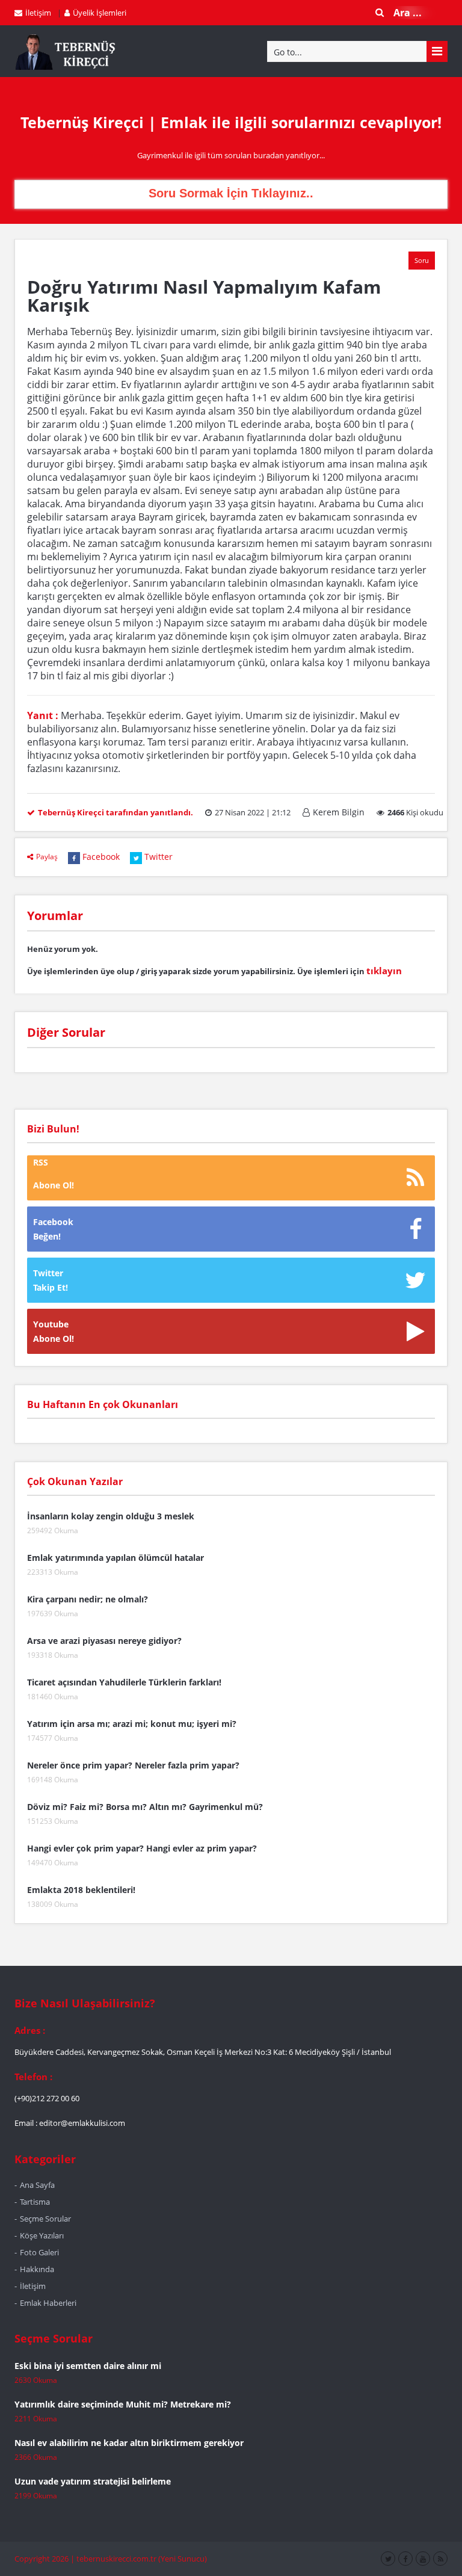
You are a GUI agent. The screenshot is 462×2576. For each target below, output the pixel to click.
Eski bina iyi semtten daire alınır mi (88, 2366)
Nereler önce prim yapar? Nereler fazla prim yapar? (133, 1765)
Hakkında (37, 2269)
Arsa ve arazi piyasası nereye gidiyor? (104, 1641)
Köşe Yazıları (42, 2235)
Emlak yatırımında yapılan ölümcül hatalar (115, 1558)
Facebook (101, 857)
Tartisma (35, 2202)
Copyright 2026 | (45, 2559)
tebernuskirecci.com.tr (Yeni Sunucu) (142, 2559)
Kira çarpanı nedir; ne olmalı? (88, 1599)
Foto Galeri (39, 2252)
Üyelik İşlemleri (100, 13)
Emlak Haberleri (48, 2303)
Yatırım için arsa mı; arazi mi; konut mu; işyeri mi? (132, 1724)
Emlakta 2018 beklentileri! (81, 1890)
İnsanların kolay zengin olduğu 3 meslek (111, 1516)
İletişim (38, 13)
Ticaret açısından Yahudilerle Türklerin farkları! (124, 1682)
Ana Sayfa (37, 2185)
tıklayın (384, 971)
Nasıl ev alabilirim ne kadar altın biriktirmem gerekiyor (129, 2443)
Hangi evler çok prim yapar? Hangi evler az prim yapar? (142, 1848)
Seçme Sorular (45, 2219)
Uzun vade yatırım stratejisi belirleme (93, 2481)
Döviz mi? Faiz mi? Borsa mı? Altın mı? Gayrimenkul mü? (145, 1807)
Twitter (159, 857)
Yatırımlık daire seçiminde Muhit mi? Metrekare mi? (123, 2404)
